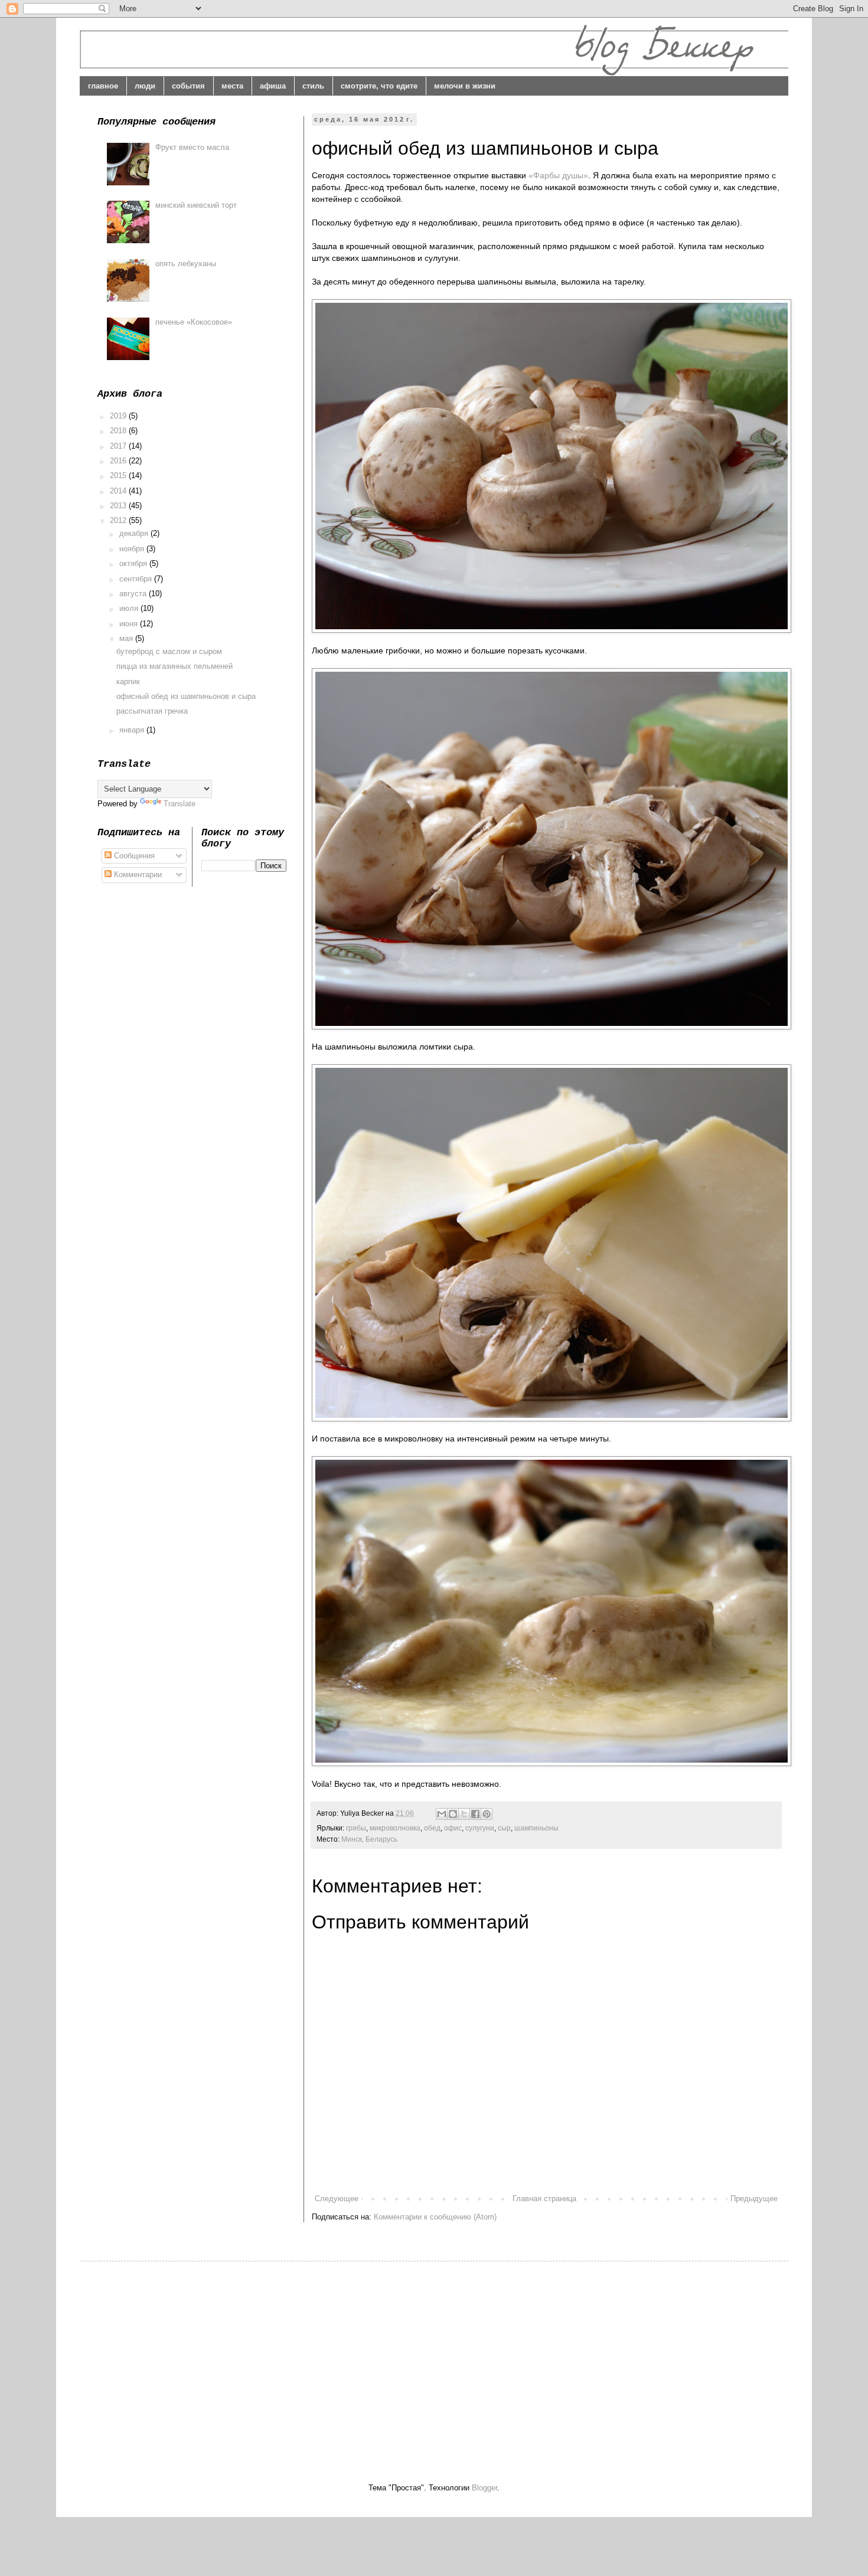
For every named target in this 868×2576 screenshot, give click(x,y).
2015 (119, 475)
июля (130, 608)
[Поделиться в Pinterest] (487, 1814)
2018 (119, 431)
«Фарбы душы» (558, 175)
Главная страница (544, 2199)
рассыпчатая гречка (152, 711)
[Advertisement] (197, 2362)
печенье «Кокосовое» (194, 322)
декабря (135, 533)
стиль (313, 86)
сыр (504, 1828)
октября (134, 563)
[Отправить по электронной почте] (442, 1814)
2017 (119, 446)
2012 (119, 520)
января (133, 730)
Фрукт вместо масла (192, 147)
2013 (119, 506)
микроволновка (395, 1828)
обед (432, 1828)
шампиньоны (536, 1828)
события (188, 86)
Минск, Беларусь (369, 1839)
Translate (180, 804)
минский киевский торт (196, 205)
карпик (128, 681)
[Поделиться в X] (464, 1814)
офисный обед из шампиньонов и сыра (186, 696)
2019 (119, 416)
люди (145, 86)
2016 (119, 461)
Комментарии (137, 875)
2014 (119, 491)
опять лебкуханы (186, 264)
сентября (137, 579)
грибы (356, 1828)
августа (134, 594)
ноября (133, 549)
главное (103, 86)
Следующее (337, 2199)
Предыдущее (754, 2199)
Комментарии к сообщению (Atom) (435, 2217)
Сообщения (133, 856)
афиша (273, 86)
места (232, 86)
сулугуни (480, 1828)
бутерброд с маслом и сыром (169, 651)
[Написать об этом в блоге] (453, 1814)
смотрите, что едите (379, 86)
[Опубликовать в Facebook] (475, 1814)
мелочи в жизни (465, 86)
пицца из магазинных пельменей (174, 666)
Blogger (484, 2488)
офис (453, 1828)
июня (130, 624)
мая (127, 638)
